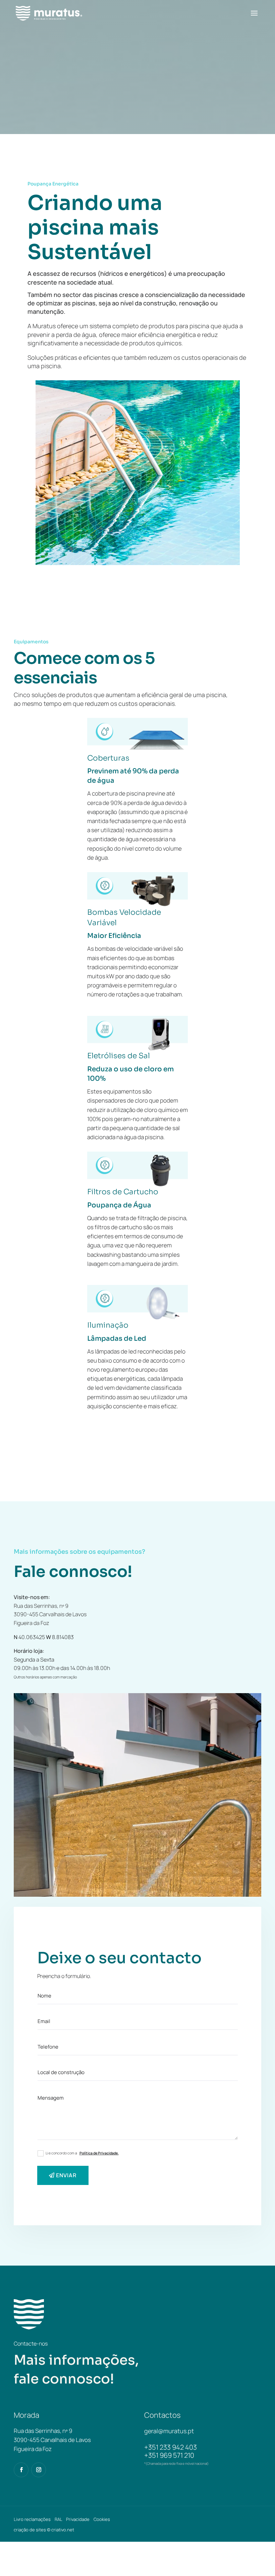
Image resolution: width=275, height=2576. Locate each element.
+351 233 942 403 (171, 2447)
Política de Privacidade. (99, 2153)
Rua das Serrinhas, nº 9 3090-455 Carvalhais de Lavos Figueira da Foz (50, 1614)
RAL (58, 2519)
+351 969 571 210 (169, 2455)
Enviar (66, 2175)
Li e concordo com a (82, 2153)
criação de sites (30, 2530)
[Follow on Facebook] (21, 2470)
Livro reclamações (32, 2519)
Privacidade (78, 2519)
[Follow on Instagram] (39, 2470)
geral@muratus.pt (169, 2431)
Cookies (102, 2519)
